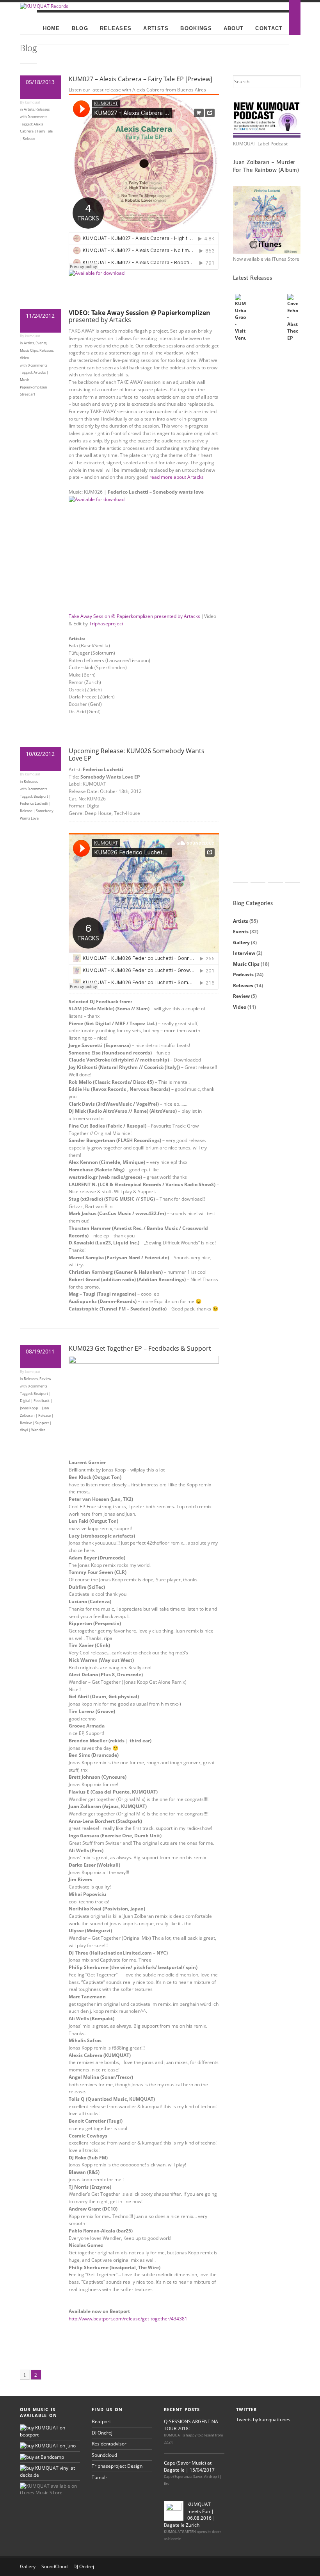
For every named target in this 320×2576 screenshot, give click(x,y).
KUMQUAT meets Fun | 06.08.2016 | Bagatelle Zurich (190, 2514)
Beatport (41, 796)
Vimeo (280, 2567)
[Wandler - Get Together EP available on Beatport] (144, 1362)
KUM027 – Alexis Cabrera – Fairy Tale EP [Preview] (140, 79)
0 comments (37, 117)
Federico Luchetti (34, 803)
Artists (156, 28)
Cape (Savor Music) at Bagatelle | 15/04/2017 (189, 2466)
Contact (269, 28)
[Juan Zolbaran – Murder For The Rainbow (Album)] (267, 220)
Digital (25, 1401)
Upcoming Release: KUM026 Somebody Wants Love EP (137, 755)
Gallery (241, 943)
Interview (244, 953)
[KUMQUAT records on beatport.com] (50, 2435)
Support (42, 1423)
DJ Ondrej (102, 2433)
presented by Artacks (140, 316)
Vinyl (24, 1430)
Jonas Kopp (29, 1408)
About (234, 28)
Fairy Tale (45, 131)
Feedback (42, 1401)
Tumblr (100, 2477)
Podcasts (243, 975)
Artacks (40, 372)
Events (41, 343)
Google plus (293, 2567)
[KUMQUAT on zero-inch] (42, 2457)
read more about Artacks (177, 477)
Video (24, 358)
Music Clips (29, 350)
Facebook (242, 2567)
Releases (116, 28)
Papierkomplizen (34, 387)
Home (52, 28)
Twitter (254, 2567)
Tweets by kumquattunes (263, 2419)
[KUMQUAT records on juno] (48, 2446)
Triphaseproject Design (117, 2466)
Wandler (38, 1430)
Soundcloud (104, 2455)
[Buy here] (97, 499)
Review (45, 1379)
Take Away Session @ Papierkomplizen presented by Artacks (134, 616)
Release (29, 139)
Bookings (196, 28)
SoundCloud (54, 2566)
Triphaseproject (106, 624)
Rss (229, 2567)
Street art (28, 394)
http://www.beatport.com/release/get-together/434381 (128, 2319)
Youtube (267, 2567)
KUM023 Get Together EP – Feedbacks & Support (140, 1348)
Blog (80, 28)
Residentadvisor (109, 2444)
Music (25, 380)
